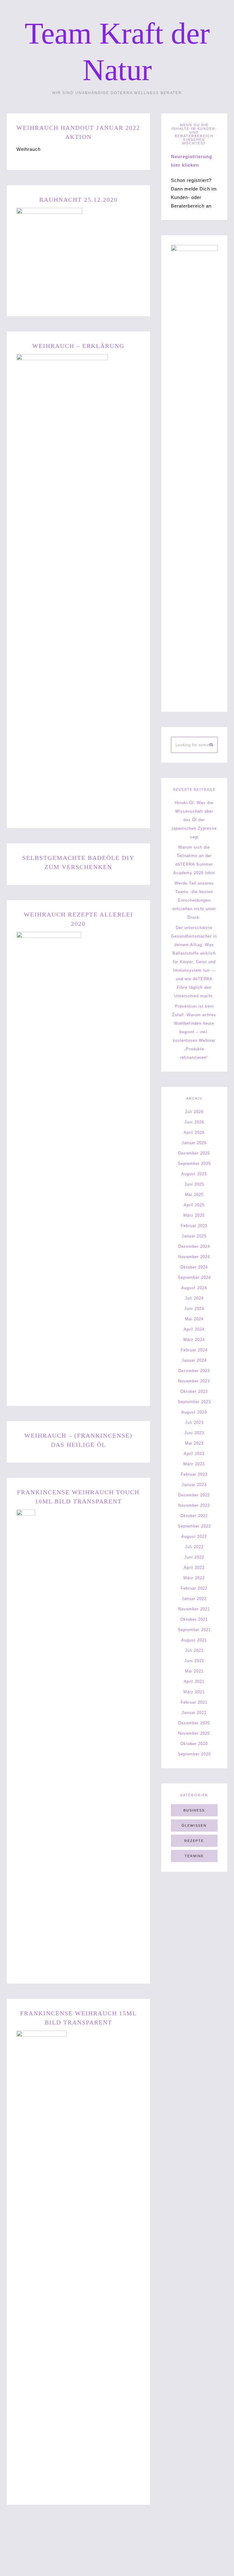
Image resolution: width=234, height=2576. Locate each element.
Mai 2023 (194, 1443)
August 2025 (194, 1174)
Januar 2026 (194, 1143)
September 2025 (194, 1164)
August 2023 (194, 1412)
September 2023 (194, 1402)
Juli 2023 (194, 1423)
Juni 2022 (194, 1557)
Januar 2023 (194, 1485)
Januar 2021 (194, 1713)
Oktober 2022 (194, 1516)
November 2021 (194, 1609)
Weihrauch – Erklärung (78, 346)
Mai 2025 (194, 1195)
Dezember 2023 (194, 1371)
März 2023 (194, 1464)
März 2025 (194, 1215)
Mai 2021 (194, 1671)
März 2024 (194, 1340)
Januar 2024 (194, 1360)
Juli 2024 (194, 1298)
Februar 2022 (194, 1588)
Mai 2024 (194, 1319)
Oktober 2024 (194, 1267)
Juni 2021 (194, 1661)
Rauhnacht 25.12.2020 (78, 200)
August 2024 (194, 1288)
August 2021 (194, 1640)
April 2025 (194, 1205)
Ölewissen (194, 1826)
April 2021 (194, 1682)
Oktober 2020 (194, 1744)
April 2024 (194, 1329)
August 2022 (194, 1536)
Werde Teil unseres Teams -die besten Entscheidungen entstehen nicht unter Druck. (194, 900)
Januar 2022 (194, 1599)
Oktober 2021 (194, 1619)
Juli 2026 (194, 1112)
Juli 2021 (194, 1650)
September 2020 (194, 1754)
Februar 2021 (194, 1702)
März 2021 (194, 1692)
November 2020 (194, 1733)
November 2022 (194, 1505)
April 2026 (194, 1132)
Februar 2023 (194, 1474)
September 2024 (194, 1277)
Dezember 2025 (194, 1153)
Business (194, 1810)
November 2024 (194, 1257)
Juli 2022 (194, 1547)
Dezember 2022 (194, 1495)
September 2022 (194, 1526)
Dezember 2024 (194, 1246)
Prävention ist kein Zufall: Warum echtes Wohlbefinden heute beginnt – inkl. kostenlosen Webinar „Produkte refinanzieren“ (194, 1032)
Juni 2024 (194, 1309)
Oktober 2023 (194, 1391)
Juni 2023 (194, 1433)
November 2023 (194, 1381)
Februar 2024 (194, 1350)
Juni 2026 (194, 1122)
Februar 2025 (194, 1226)
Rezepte (194, 1841)
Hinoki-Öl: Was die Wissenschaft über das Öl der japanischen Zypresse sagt (194, 820)
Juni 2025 (194, 1184)
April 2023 (194, 1454)
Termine (194, 1856)
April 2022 (194, 1568)
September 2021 (194, 1630)
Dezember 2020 (194, 1723)
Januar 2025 (194, 1236)
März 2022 (194, 1578)
